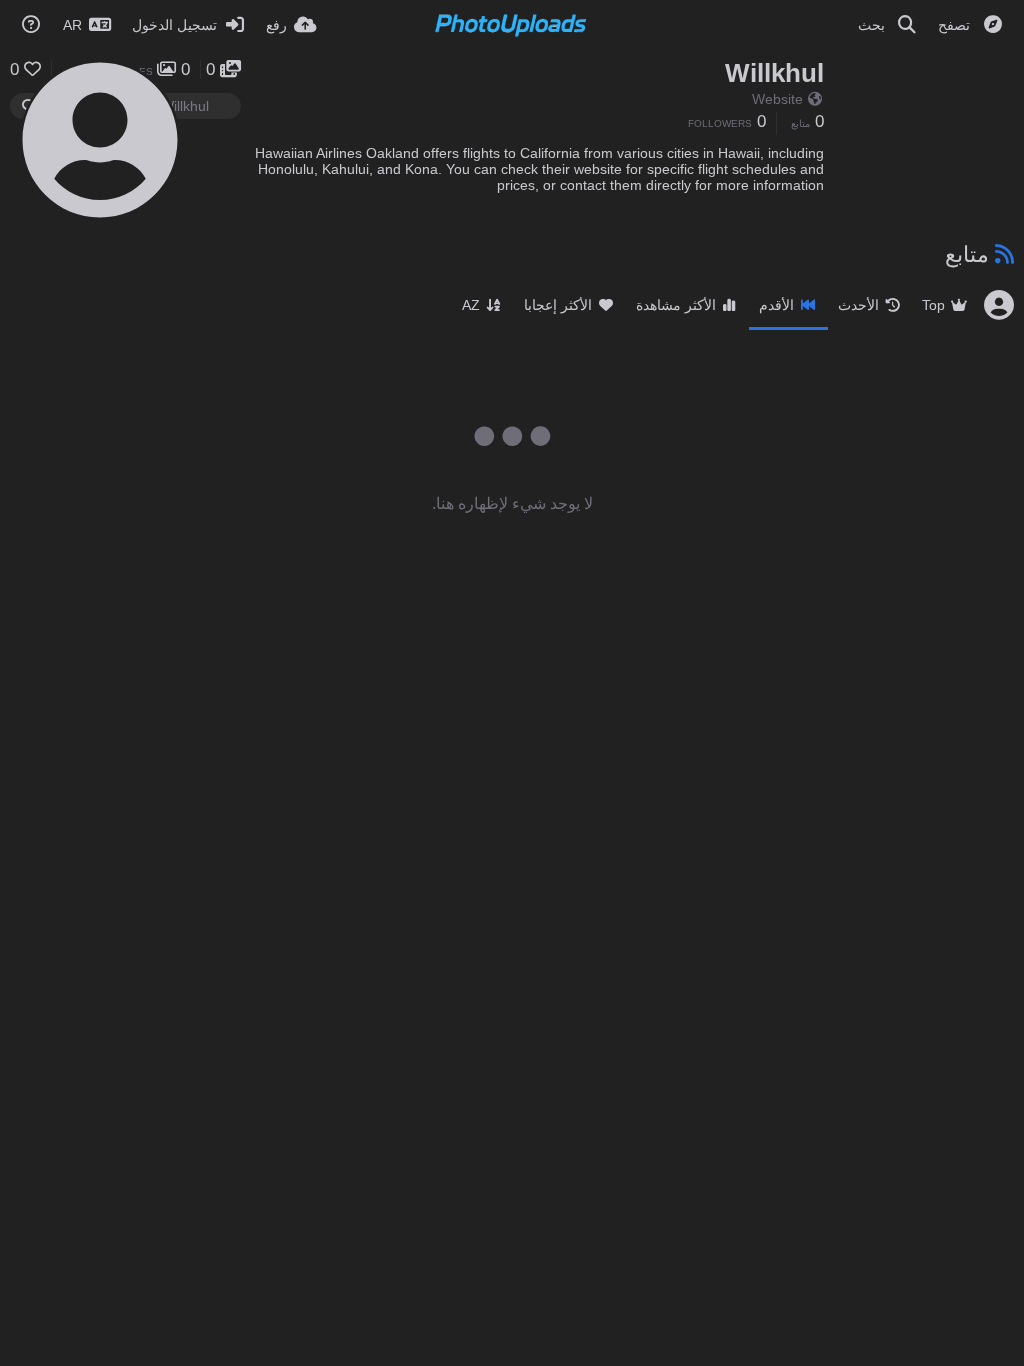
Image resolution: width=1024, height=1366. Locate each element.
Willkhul (774, 73)
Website (777, 99)
